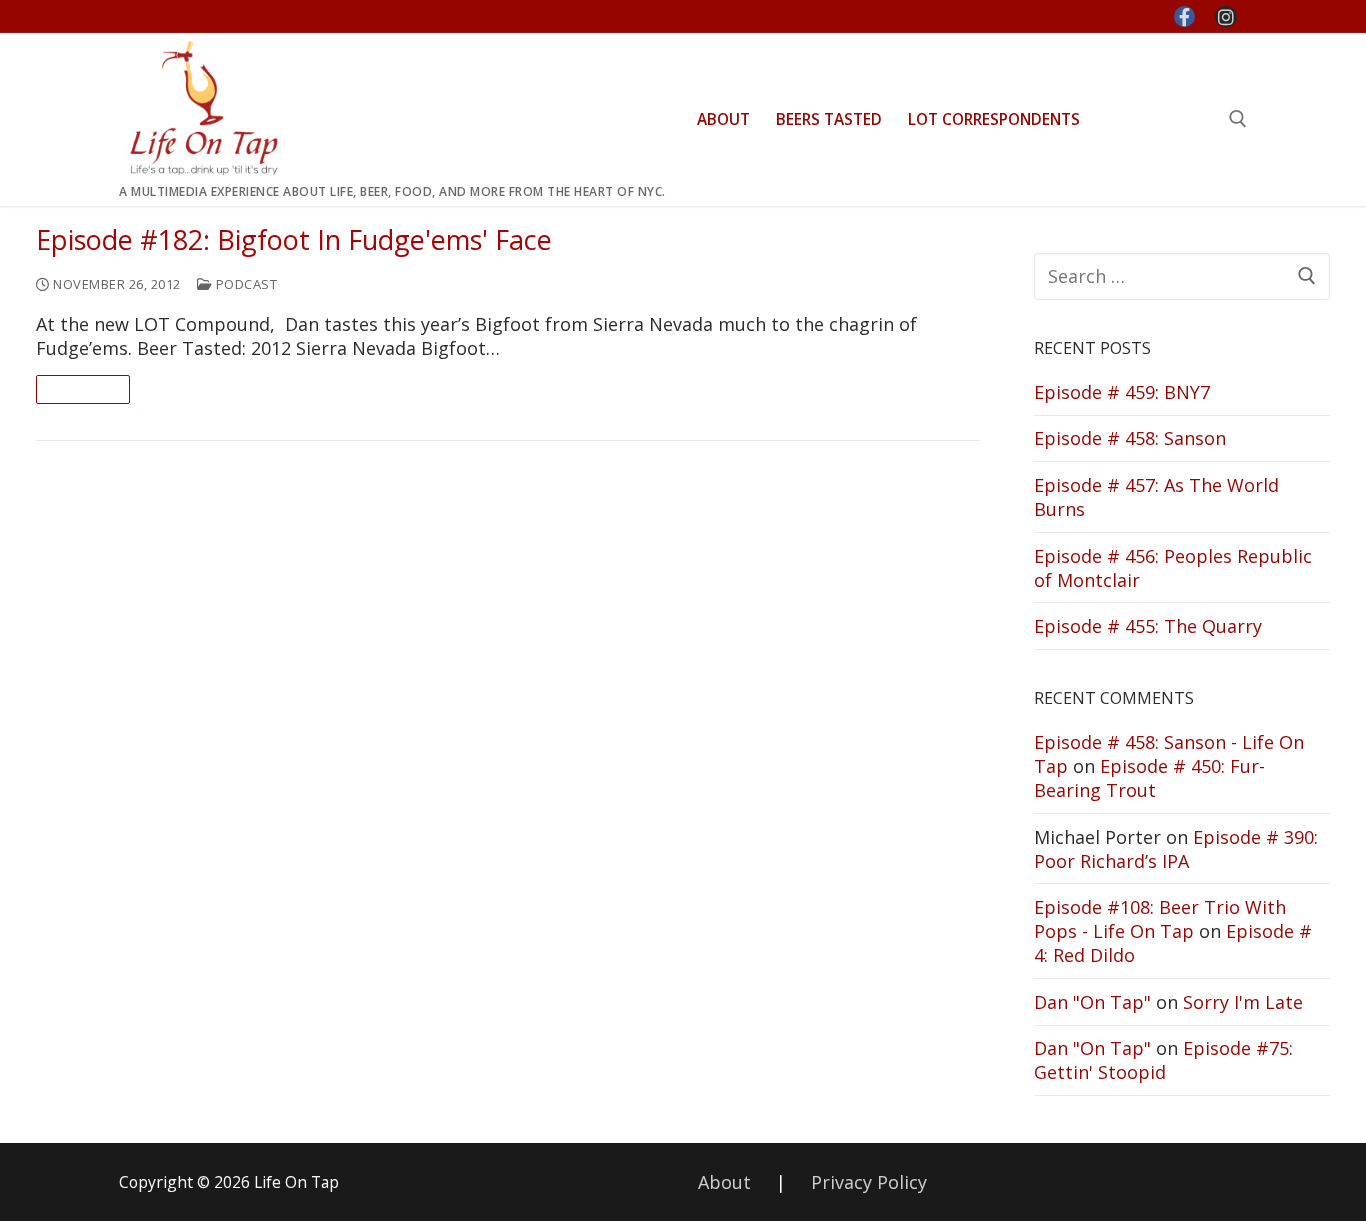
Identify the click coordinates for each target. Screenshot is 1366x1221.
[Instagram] (1226, 17)
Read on (83, 389)
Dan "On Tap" (1092, 1002)
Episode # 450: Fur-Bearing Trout (1149, 778)
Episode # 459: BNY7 (1122, 392)
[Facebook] (1185, 17)
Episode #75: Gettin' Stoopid (1163, 1060)
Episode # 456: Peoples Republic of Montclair (1173, 568)
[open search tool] (1238, 119)
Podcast (244, 284)
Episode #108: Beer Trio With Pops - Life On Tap (1160, 919)
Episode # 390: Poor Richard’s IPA (1176, 849)
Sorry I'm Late (1243, 1002)
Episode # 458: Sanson (1130, 438)
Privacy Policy (869, 1182)
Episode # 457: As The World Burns (1156, 497)
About (724, 1182)
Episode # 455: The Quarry (1148, 626)
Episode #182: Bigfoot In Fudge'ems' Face (294, 240)
